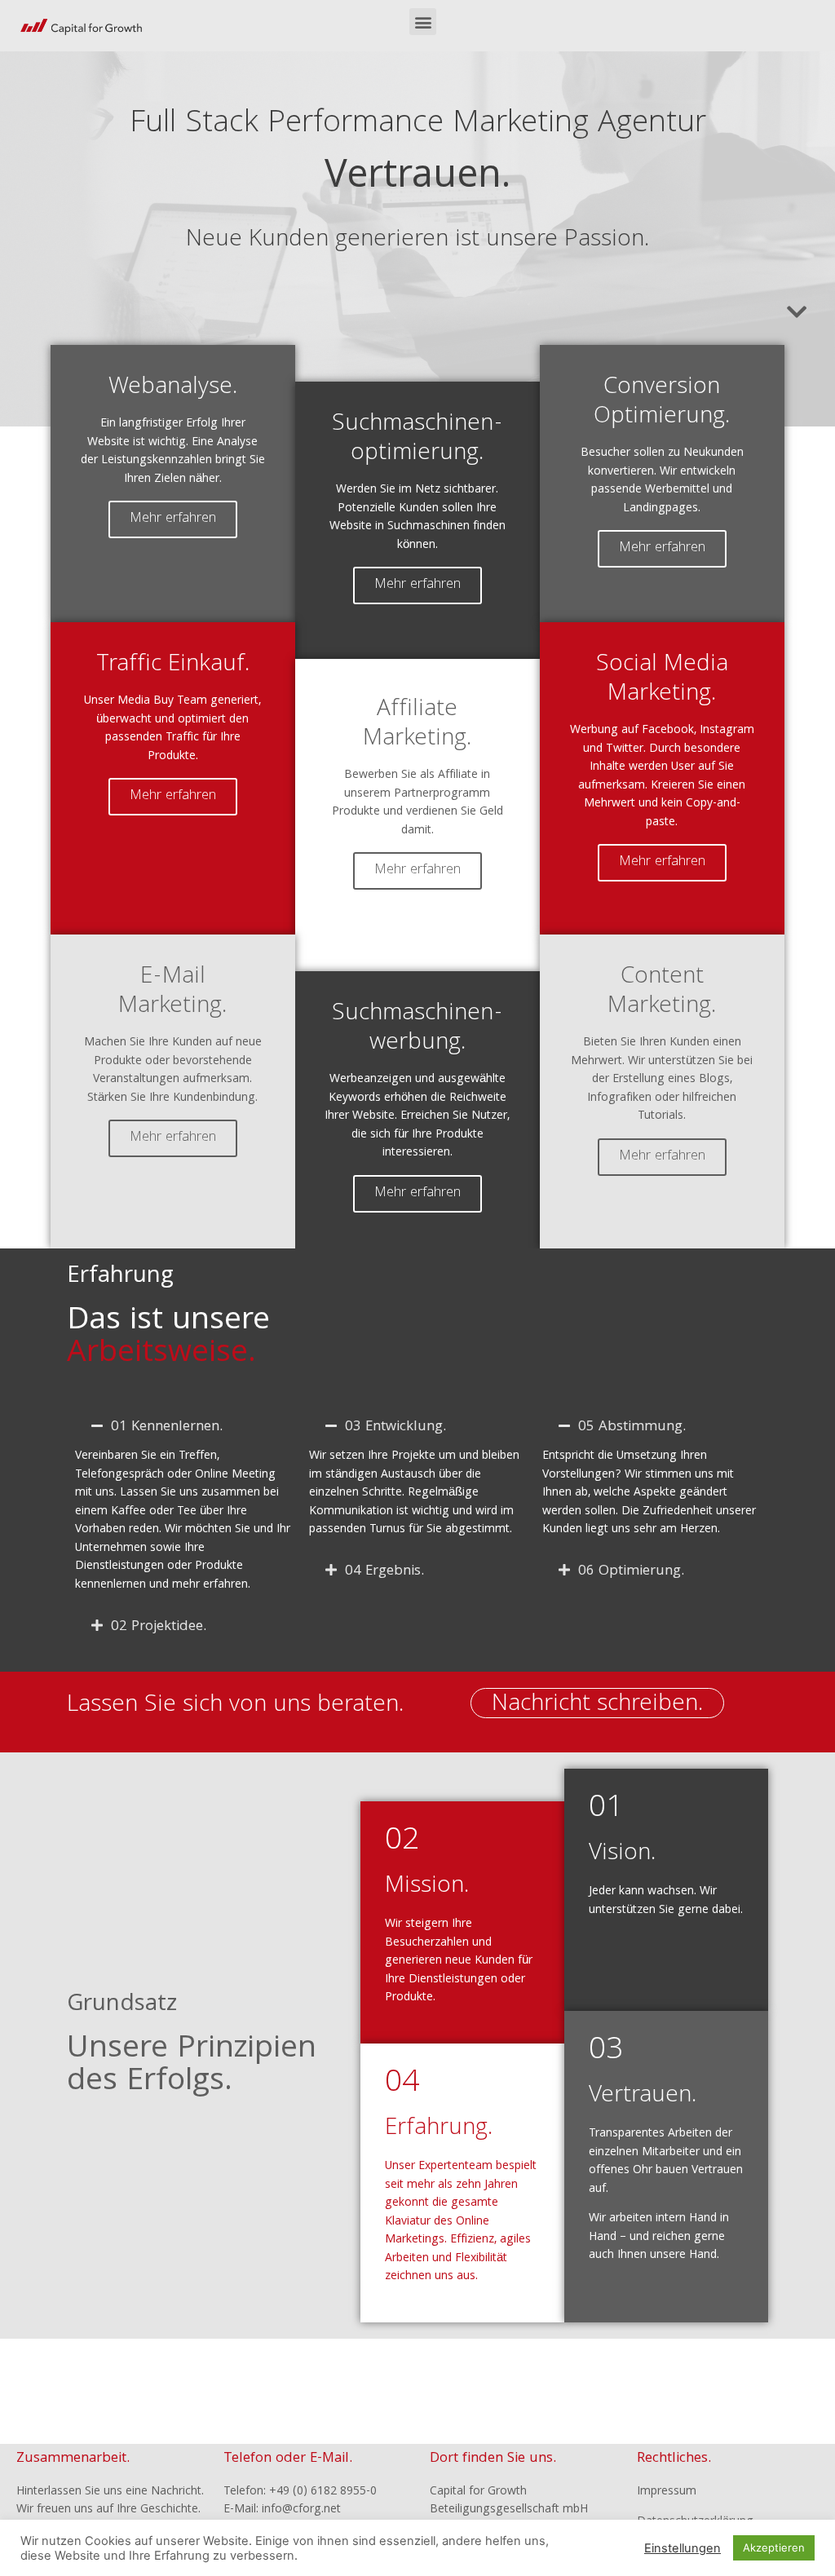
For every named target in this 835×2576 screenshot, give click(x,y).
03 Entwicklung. (395, 1427)
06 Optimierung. (631, 1572)
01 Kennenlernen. (167, 1427)
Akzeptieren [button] (774, 2547)
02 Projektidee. (159, 1627)
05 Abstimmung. (632, 1427)
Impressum (667, 2492)
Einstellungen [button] (683, 2548)
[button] (423, 22)
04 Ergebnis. (384, 1572)
